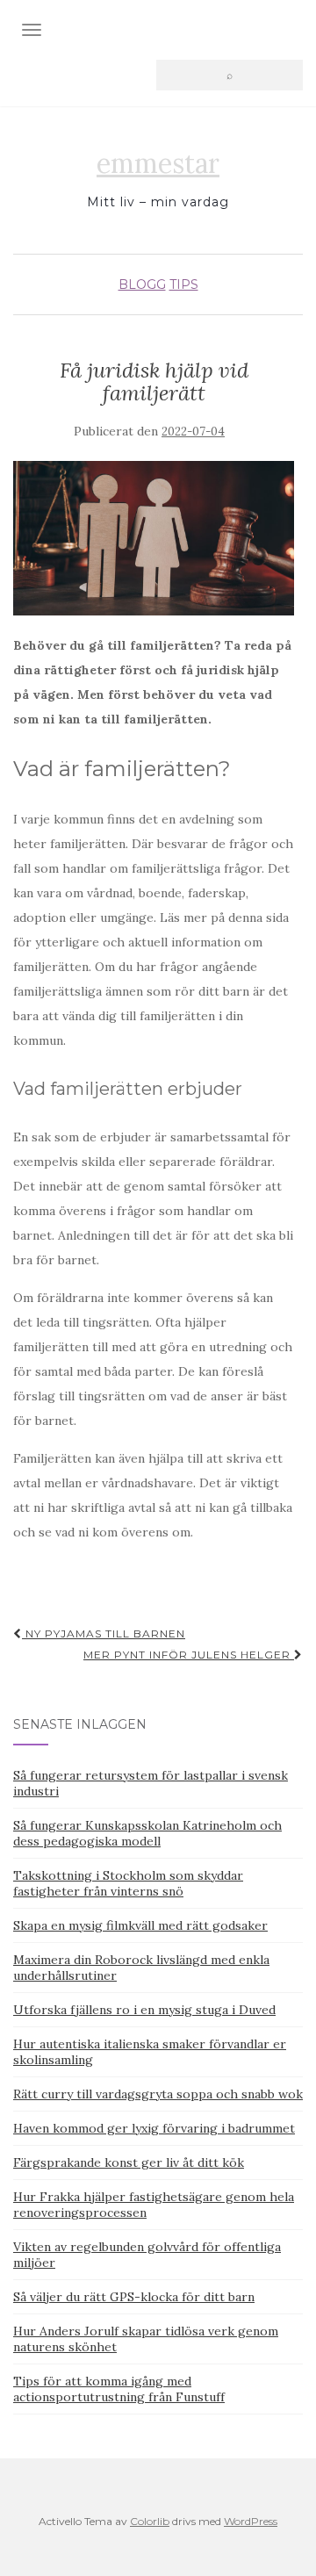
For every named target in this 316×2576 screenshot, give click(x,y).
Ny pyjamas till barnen (104, 1633)
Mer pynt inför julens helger (189, 1655)
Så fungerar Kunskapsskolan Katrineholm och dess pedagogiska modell (147, 1833)
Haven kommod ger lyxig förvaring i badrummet (154, 2128)
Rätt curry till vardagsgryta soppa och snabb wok (158, 2094)
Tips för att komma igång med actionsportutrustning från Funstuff (119, 2389)
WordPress (251, 2521)
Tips (184, 284)
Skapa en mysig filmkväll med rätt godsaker (140, 1925)
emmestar (158, 163)
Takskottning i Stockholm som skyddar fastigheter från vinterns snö (128, 1883)
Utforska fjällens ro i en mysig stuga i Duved (144, 2010)
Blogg (142, 284)
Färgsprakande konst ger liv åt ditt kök (129, 2162)
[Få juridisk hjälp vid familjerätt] (154, 538)
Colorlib (150, 2521)
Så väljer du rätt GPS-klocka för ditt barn (134, 2297)
